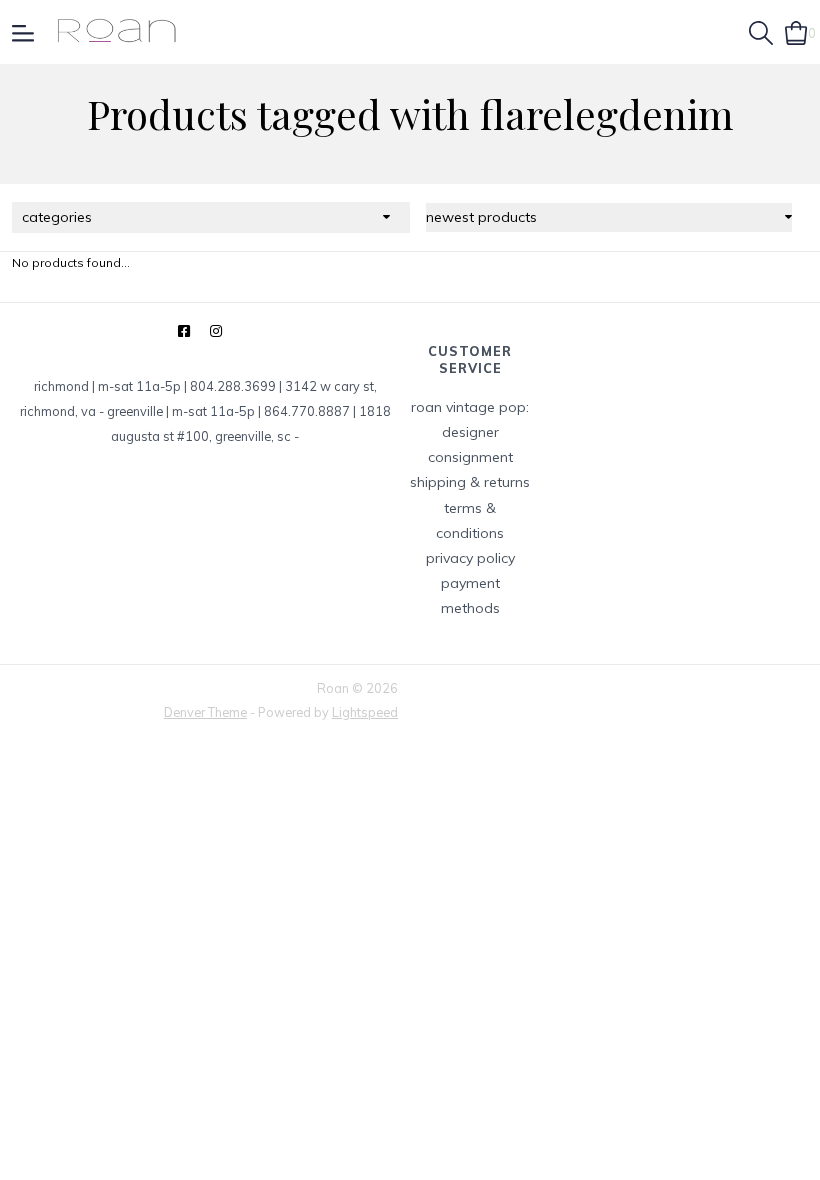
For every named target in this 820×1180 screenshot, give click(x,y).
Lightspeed (365, 712)
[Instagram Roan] (216, 331)
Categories (57, 217)
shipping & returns (470, 482)
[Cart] (796, 31)
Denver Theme (205, 712)
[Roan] (116, 32)
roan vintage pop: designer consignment (470, 432)
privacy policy (470, 558)
